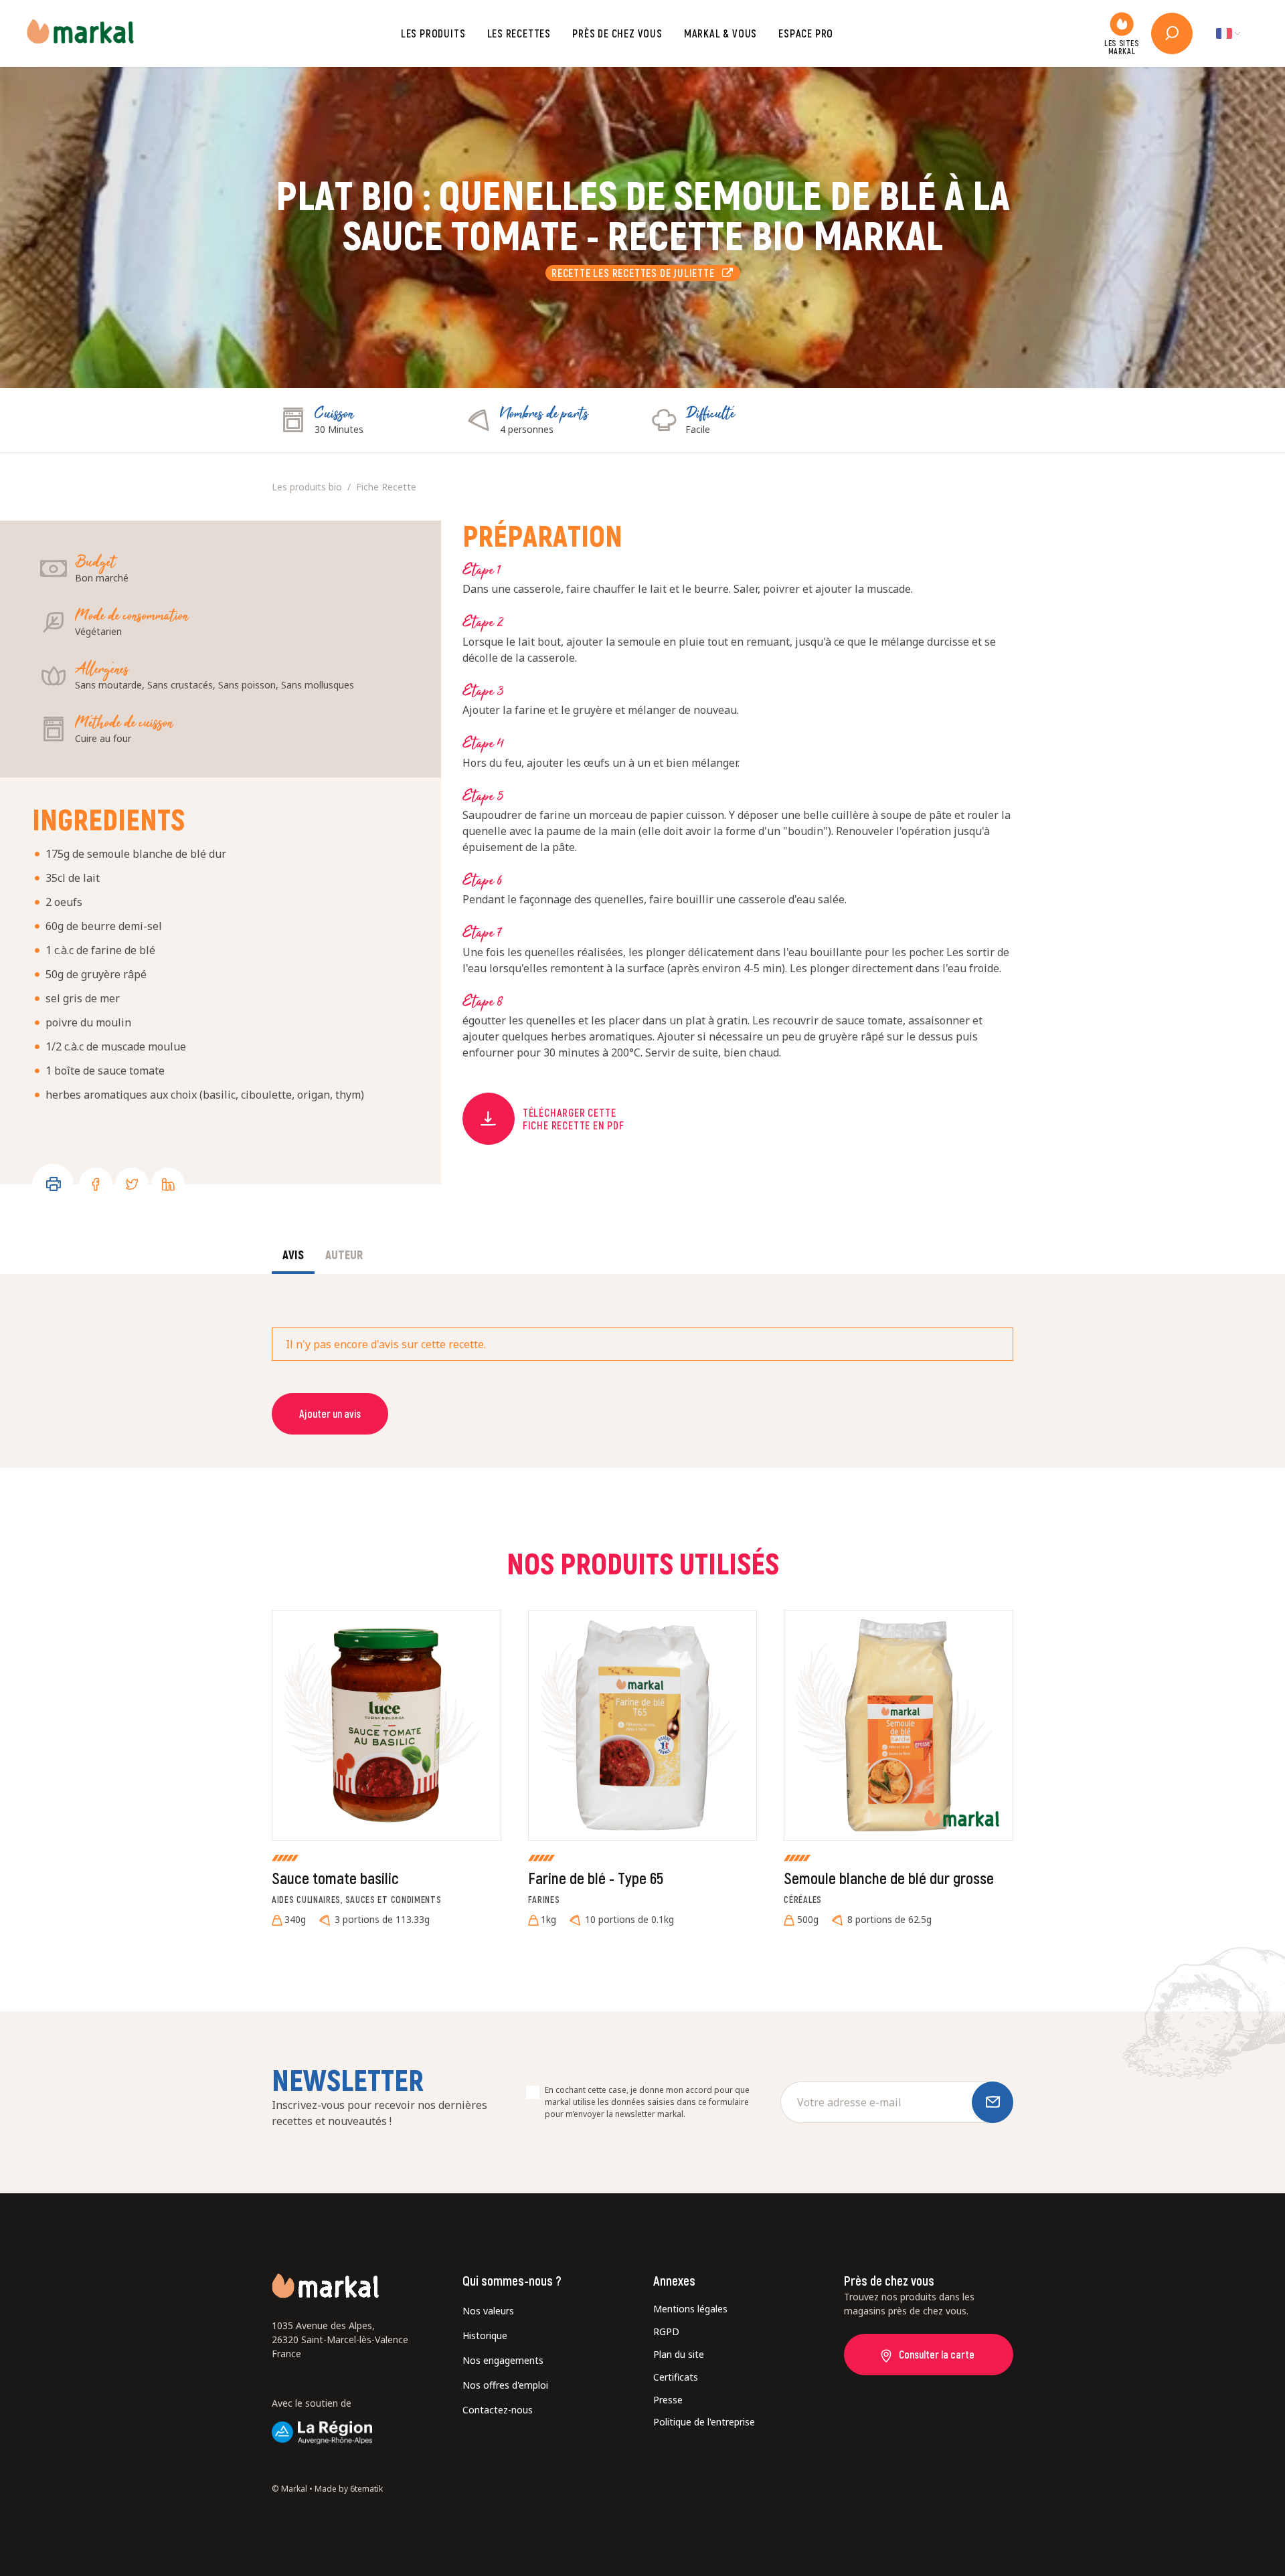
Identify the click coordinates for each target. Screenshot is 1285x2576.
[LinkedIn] (168, 1184)
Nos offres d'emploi (505, 2385)
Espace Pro (806, 33)
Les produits (433, 33)
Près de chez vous (617, 33)
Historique (485, 2335)
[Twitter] (132, 1184)
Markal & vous (720, 33)
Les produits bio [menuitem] (307, 487)
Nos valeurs (488, 2311)
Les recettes (519, 33)
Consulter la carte (937, 2354)
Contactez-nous (498, 2410)
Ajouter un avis (330, 1413)
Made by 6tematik (349, 2489)
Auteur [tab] (344, 1255)
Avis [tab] (293, 1255)
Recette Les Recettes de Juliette (637, 273)
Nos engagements (503, 2360)
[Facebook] (96, 1184)
